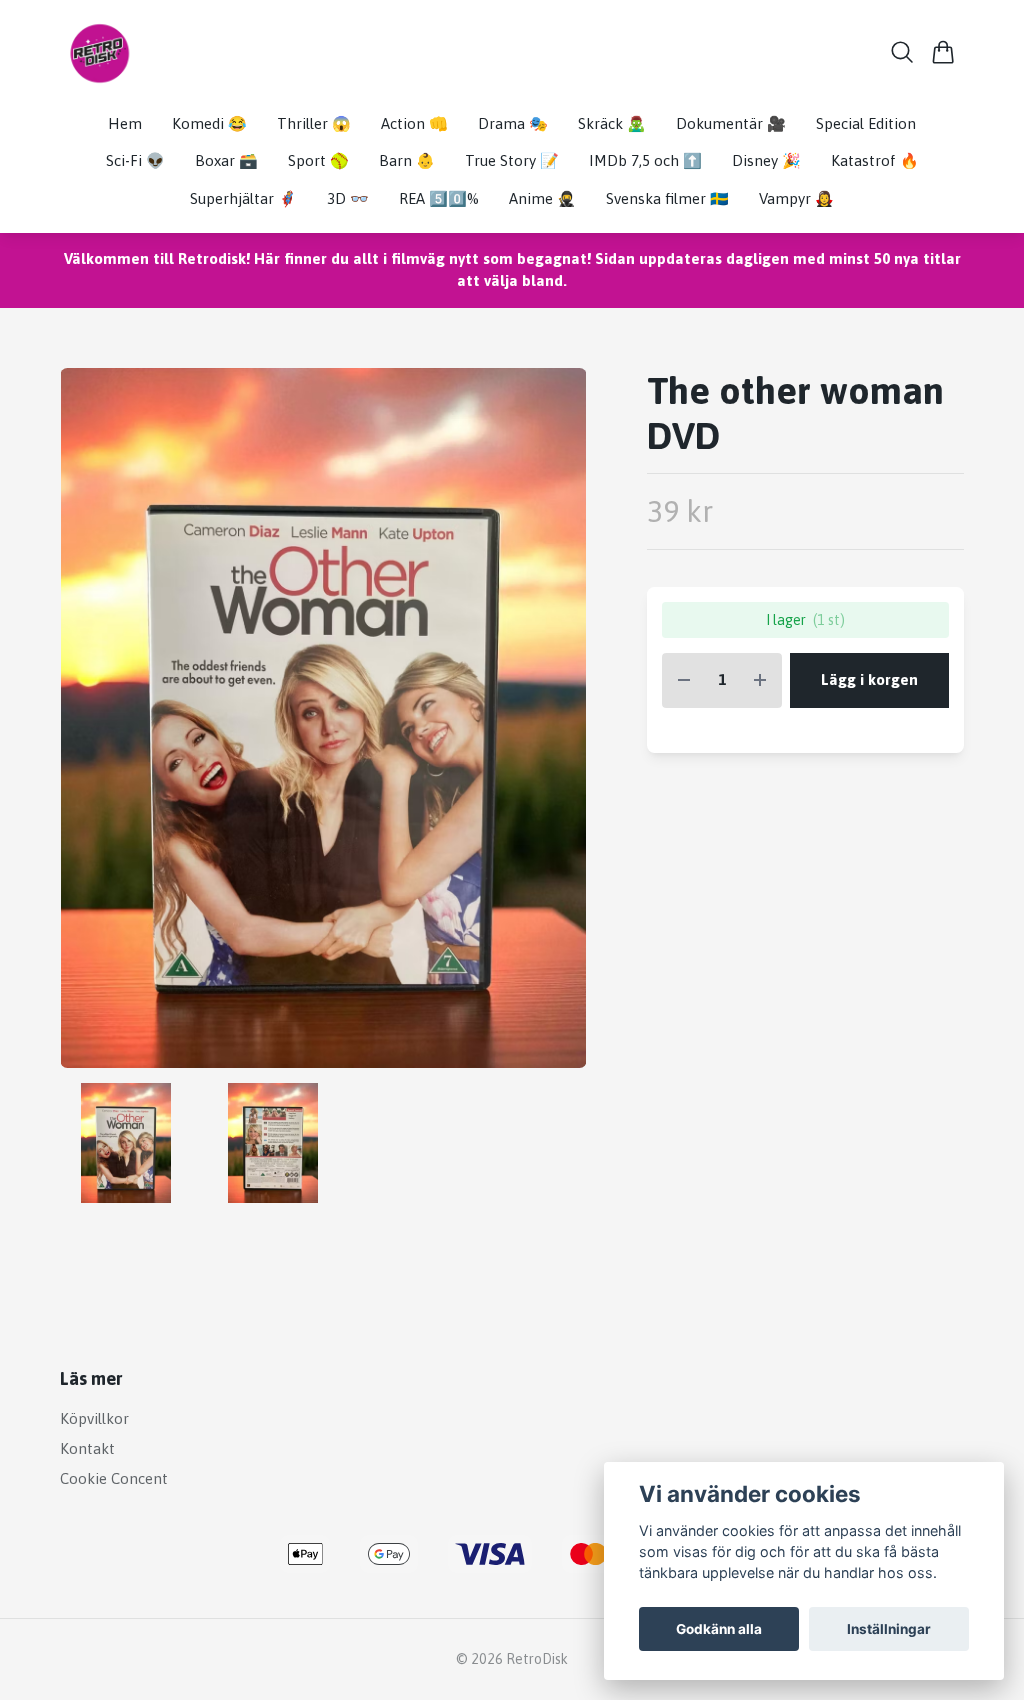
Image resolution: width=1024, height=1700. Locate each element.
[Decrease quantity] (684, 680)
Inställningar (889, 1629)
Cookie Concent (114, 1478)
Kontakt (87, 1448)
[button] (554, 725)
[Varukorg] (943, 52)
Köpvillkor (94, 1418)
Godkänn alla (719, 1629)
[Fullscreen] (323, 718)
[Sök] (902, 52)
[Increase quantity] (760, 680)
